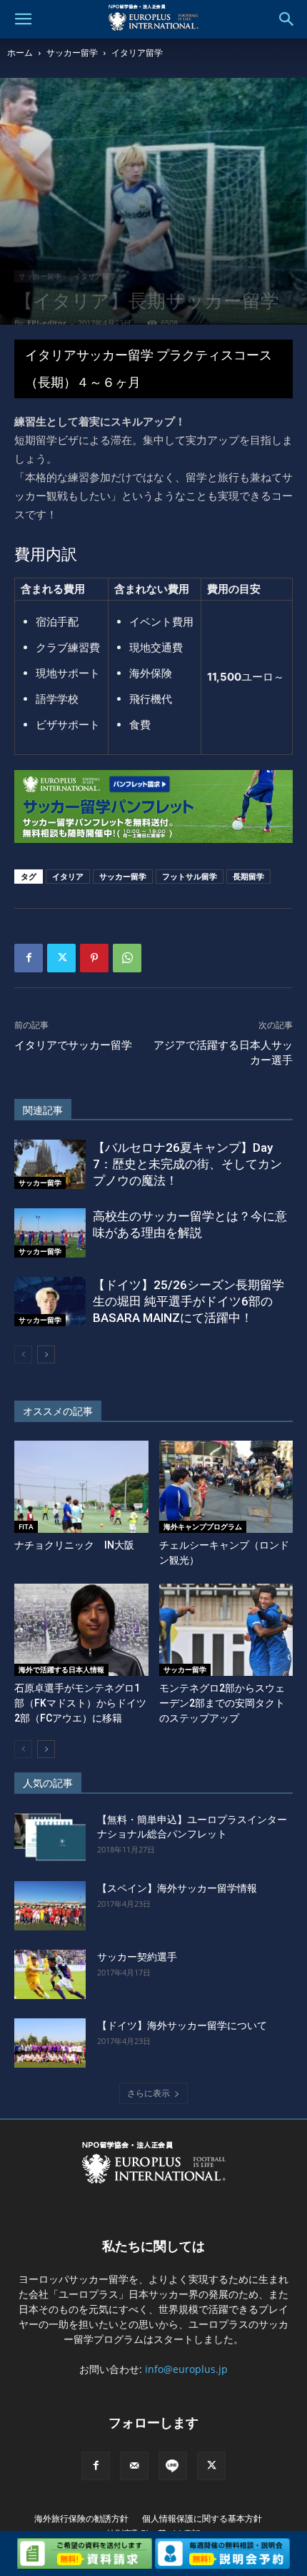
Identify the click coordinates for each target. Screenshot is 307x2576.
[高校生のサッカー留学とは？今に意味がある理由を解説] (50, 1233)
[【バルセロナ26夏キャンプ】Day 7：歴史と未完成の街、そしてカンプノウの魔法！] (50, 1164)
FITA (26, 1526)
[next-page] (46, 1354)
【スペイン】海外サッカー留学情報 (177, 1888)
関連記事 (43, 1110)
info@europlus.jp (186, 2369)
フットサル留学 (190, 876)
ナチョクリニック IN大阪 (74, 1545)
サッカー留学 (72, 53)
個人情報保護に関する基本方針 (202, 2518)
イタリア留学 (137, 53)
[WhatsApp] (127, 958)
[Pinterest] (94, 958)
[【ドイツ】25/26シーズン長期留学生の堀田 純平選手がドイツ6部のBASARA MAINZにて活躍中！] (50, 1302)
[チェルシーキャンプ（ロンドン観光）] (226, 1487)
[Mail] (134, 2466)
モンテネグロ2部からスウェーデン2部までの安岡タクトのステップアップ (222, 1703)
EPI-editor (47, 323)
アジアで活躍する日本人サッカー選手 (223, 1053)
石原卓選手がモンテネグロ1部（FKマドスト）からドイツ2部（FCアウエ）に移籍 (80, 1703)
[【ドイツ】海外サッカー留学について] (50, 2043)
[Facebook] (29, 958)
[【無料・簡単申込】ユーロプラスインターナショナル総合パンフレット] (50, 1837)
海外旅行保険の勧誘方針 (81, 2518)
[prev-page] (23, 1354)
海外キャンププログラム (203, 1526)
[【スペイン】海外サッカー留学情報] (50, 1906)
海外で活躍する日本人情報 (61, 1669)
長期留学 (248, 876)
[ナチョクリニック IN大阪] (81, 1487)
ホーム (20, 53)
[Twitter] (61, 958)
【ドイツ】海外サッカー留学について (182, 2025)
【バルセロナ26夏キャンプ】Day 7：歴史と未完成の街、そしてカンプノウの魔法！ (187, 1164)
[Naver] (173, 2466)
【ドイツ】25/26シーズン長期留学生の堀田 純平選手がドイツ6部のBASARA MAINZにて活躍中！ (188, 1301)
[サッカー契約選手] (50, 1974)
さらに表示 (149, 2093)
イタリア (68, 876)
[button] (23, 19)
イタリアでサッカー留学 (73, 1045)
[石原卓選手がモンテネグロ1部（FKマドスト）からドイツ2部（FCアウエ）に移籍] (81, 1630)
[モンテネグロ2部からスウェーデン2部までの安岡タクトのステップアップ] (226, 1630)
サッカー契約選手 (137, 1957)
